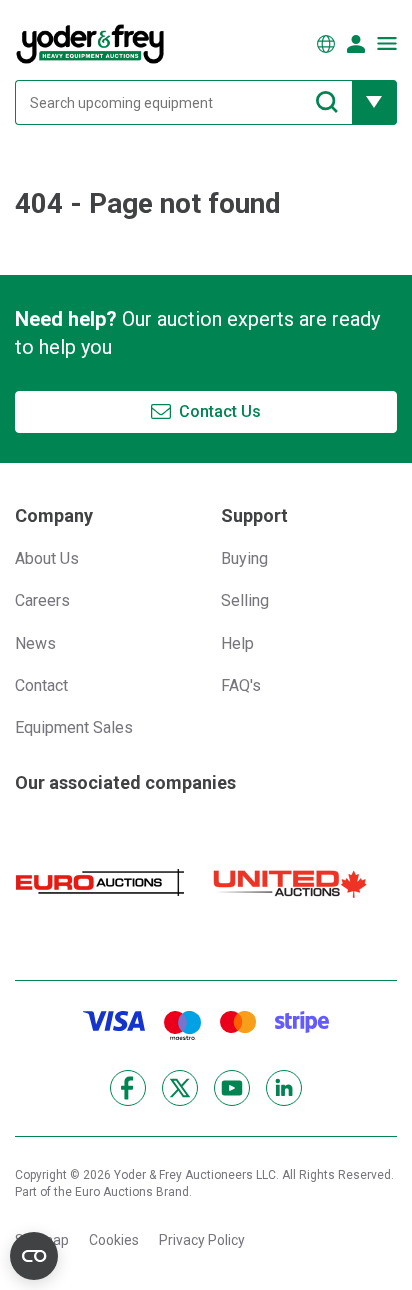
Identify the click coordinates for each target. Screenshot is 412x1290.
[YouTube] (232, 1088)
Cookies (114, 1240)
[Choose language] (326, 44)
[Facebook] (128, 1088)
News (35, 643)
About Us (47, 558)
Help (237, 643)
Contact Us (220, 411)
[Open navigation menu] (387, 43)
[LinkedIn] (284, 1088)
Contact (41, 685)
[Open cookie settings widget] (34, 1256)
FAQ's (241, 685)
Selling (245, 600)
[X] (180, 1088)
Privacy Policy (202, 1240)
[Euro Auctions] (100, 882)
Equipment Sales (74, 727)
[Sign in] (356, 44)
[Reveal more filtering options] (374, 102)
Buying (244, 558)
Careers (42, 600)
